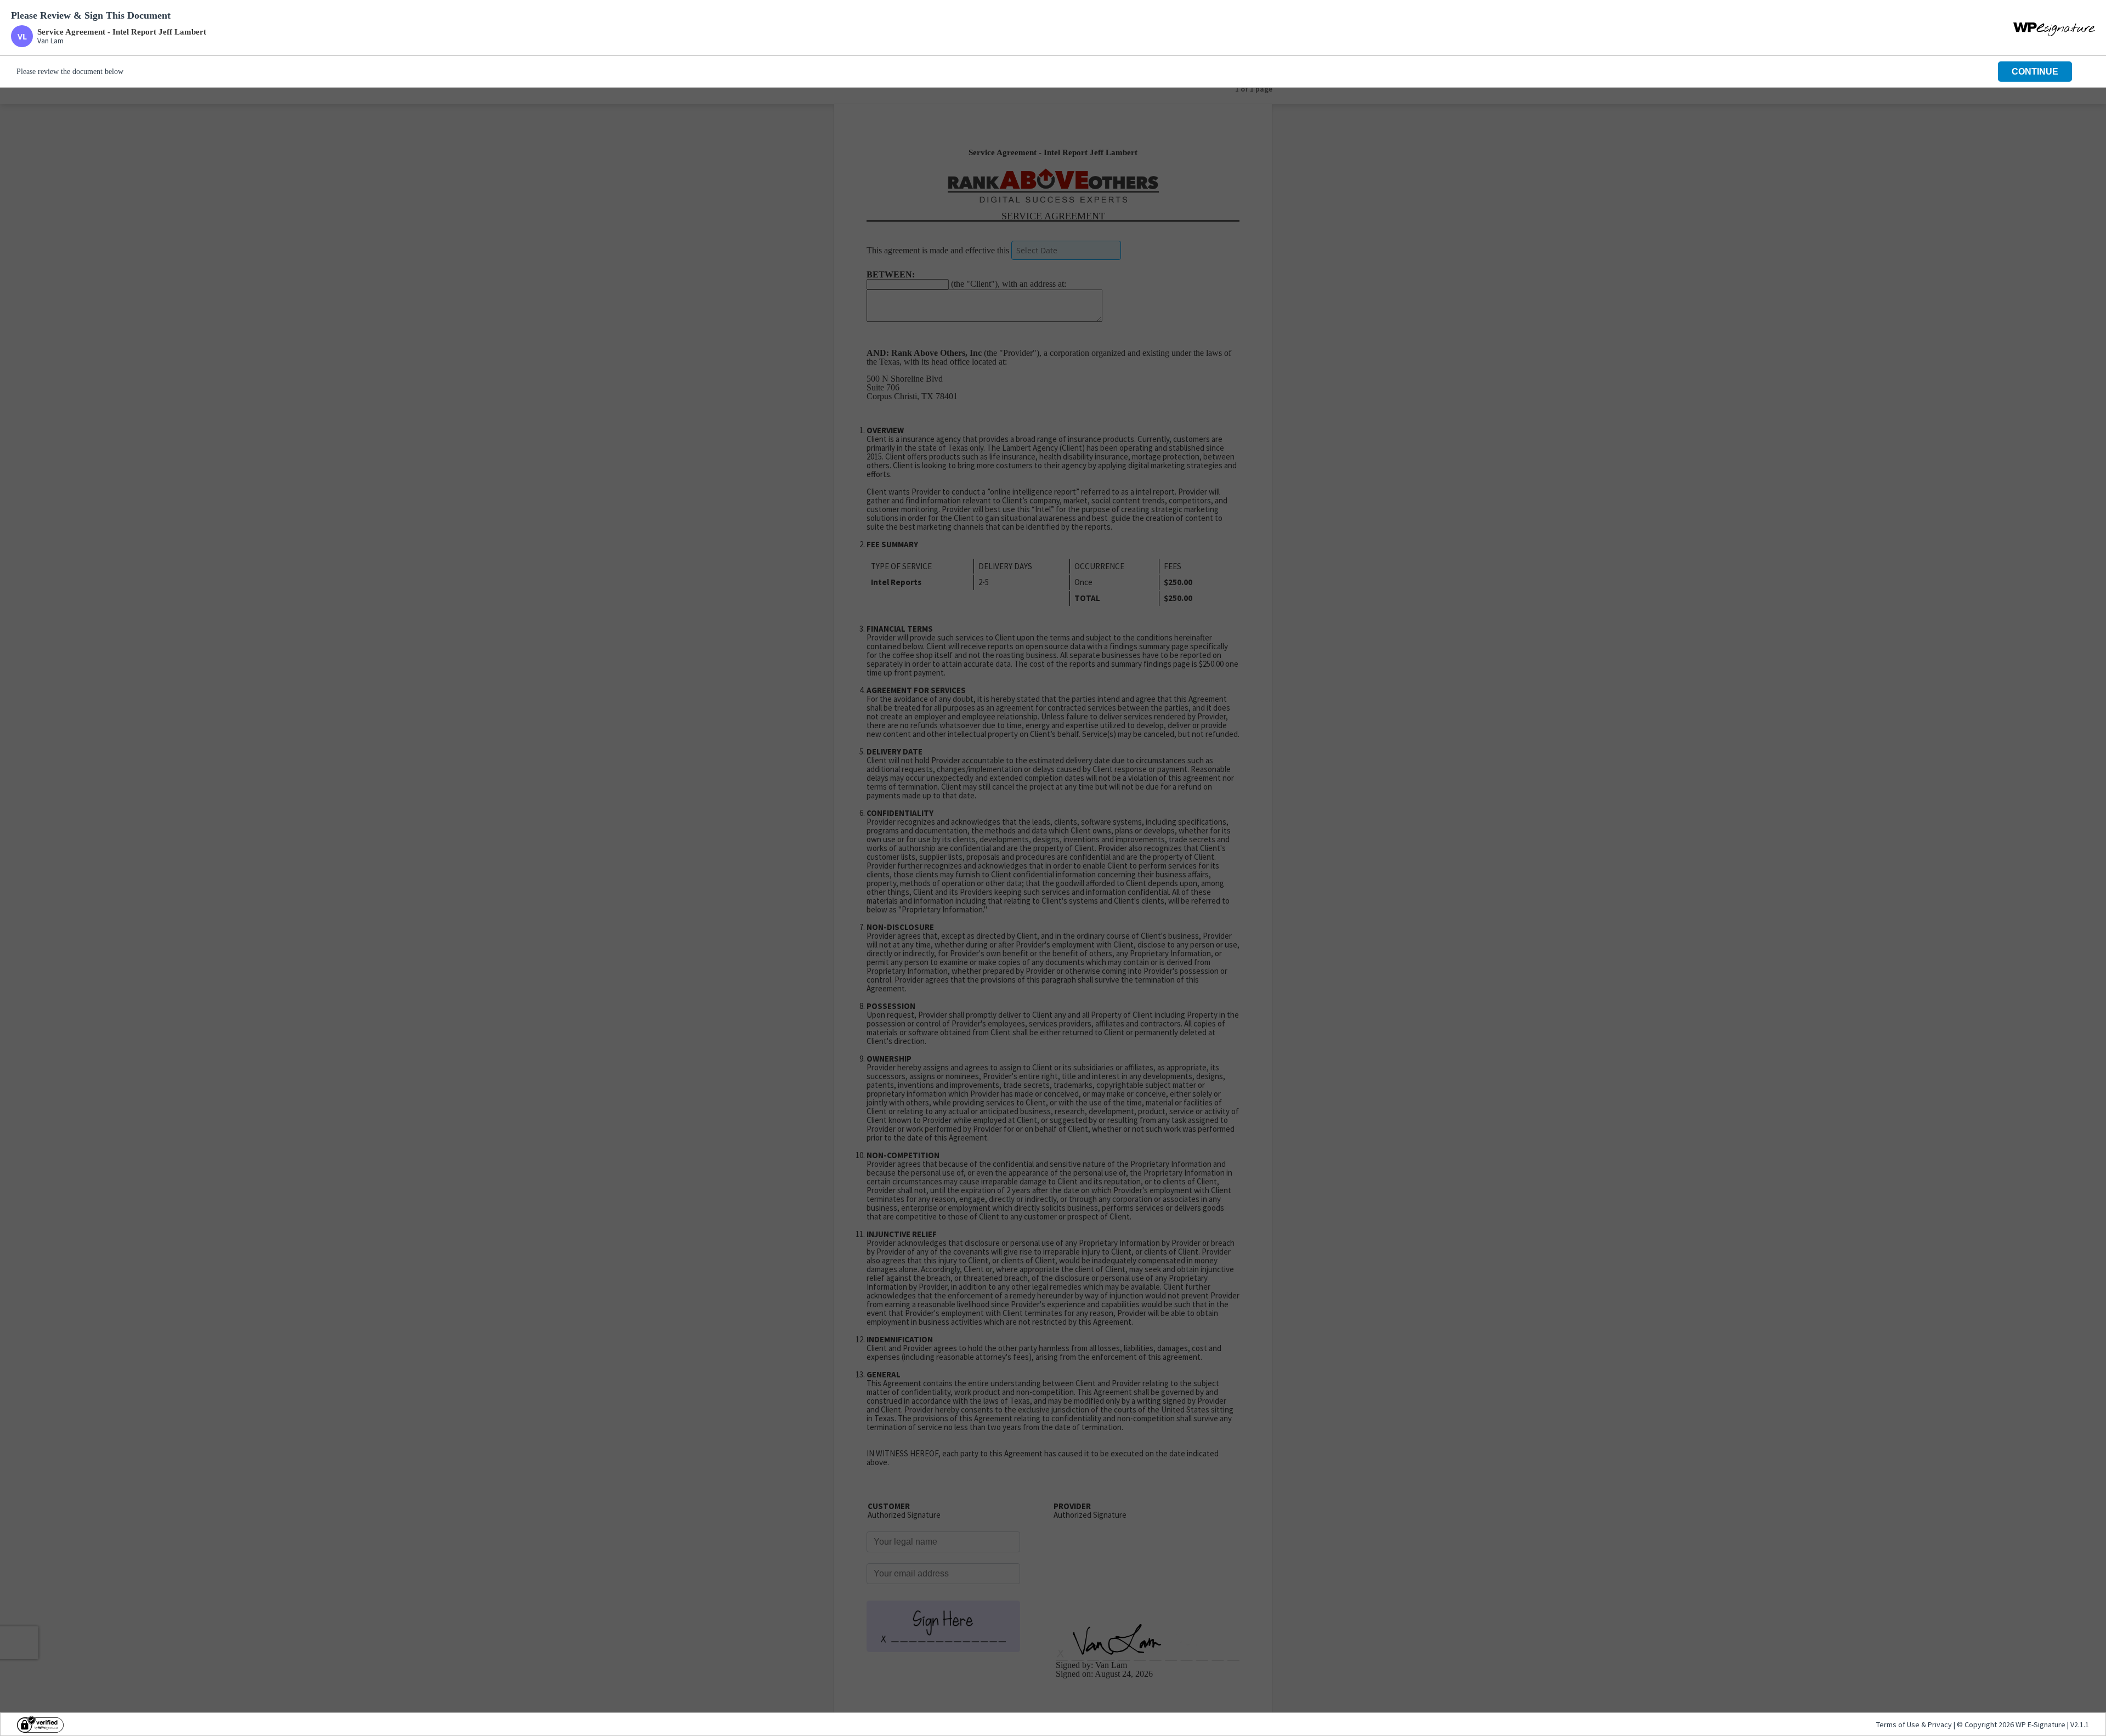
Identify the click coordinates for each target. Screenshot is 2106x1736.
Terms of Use (1899, 1724)
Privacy (1940, 1724)
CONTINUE (2035, 72)
